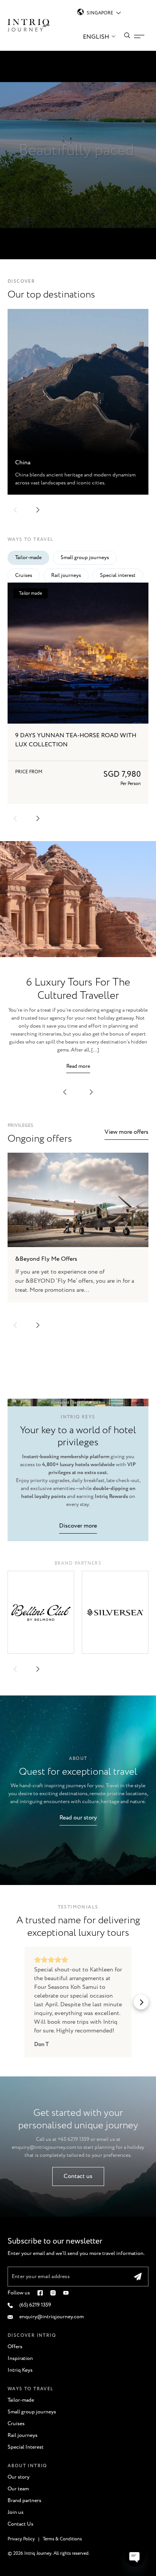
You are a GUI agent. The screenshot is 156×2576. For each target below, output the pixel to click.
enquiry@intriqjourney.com (44, 2147)
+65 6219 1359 (73, 2139)
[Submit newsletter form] (138, 2277)
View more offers (126, 1132)
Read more (78, 1066)
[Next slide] (38, 1325)
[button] (15, 510)
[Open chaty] (135, 2556)
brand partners (78, 1563)
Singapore (100, 13)
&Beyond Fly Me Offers (46, 1259)
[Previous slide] (15, 1325)
